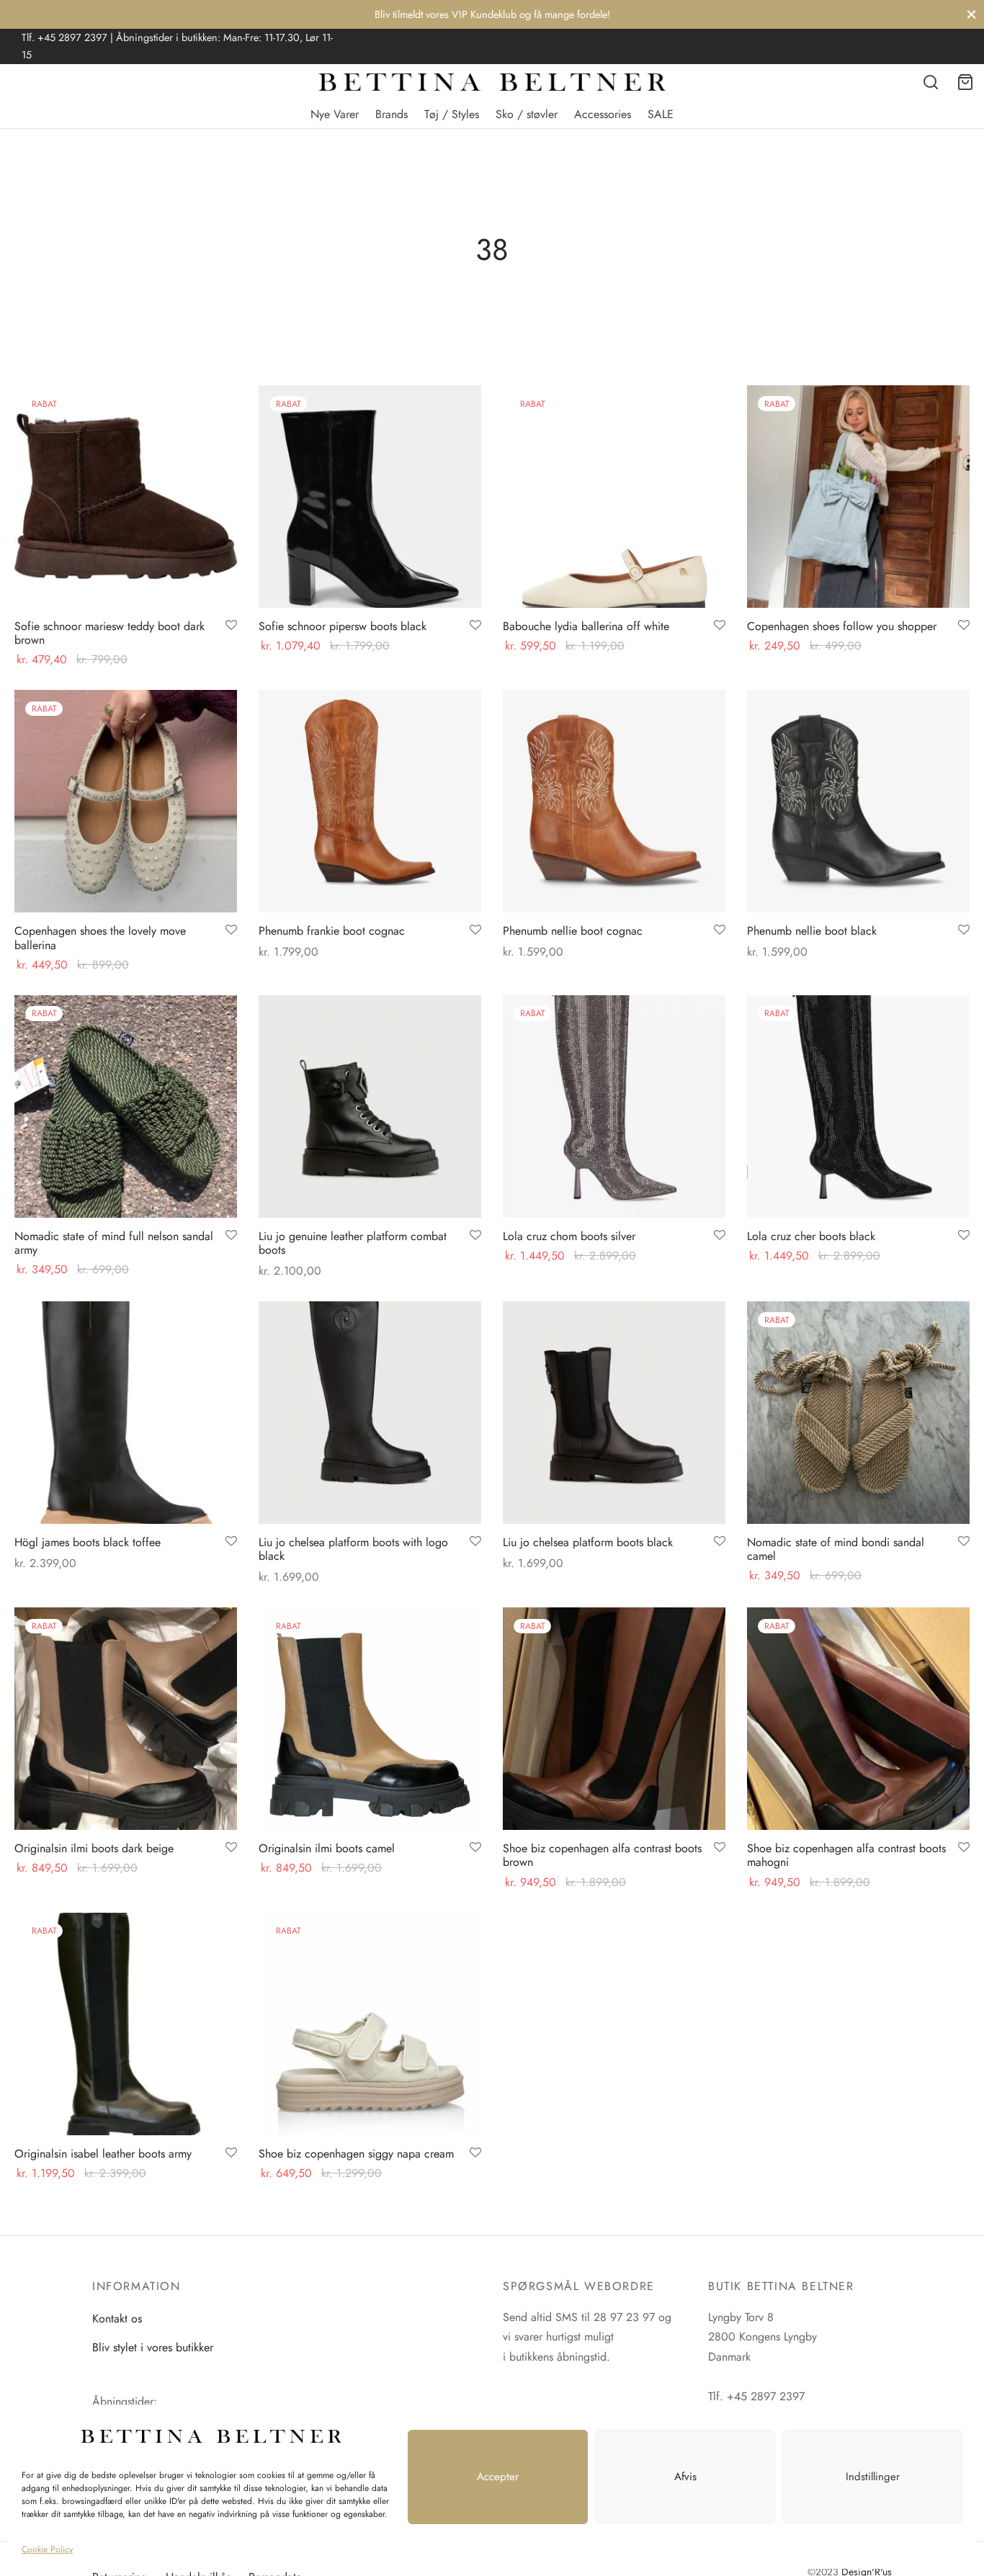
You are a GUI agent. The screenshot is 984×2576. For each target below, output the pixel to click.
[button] (492, 1342)
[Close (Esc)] (738, 1165)
